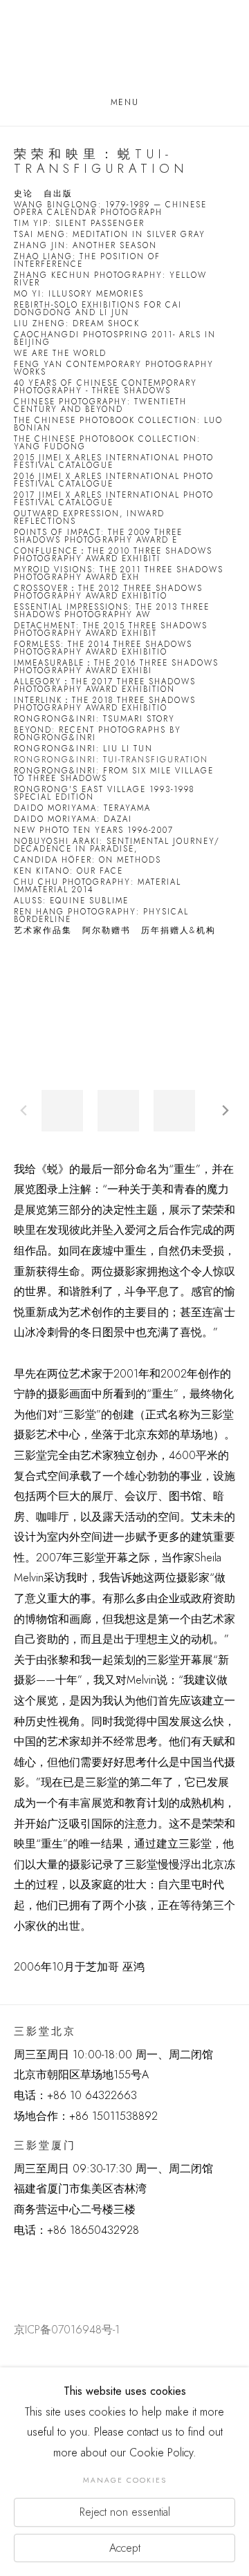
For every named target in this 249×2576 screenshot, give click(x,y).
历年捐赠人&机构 (178, 931)
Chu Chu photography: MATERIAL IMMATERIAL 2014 (98, 886)
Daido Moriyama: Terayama (82, 808)
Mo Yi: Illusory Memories (79, 294)
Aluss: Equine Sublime (71, 901)
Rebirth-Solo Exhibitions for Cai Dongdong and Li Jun (98, 309)
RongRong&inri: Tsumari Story (94, 719)
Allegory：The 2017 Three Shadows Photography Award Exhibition (105, 686)
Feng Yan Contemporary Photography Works (114, 368)
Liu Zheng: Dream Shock (77, 324)
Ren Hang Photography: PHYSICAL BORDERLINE (101, 916)
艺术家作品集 (43, 931)
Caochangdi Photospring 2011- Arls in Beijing (115, 339)
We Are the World (60, 354)
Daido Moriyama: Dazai (73, 819)
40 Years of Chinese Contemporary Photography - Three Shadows (105, 387)
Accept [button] (125, 2547)
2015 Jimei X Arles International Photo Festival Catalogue (114, 462)
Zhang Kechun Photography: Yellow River (110, 279)
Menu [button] (124, 102)
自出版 (58, 194)
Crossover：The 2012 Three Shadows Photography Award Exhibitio (108, 592)
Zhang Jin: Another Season (85, 246)
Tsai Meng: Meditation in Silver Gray (110, 235)
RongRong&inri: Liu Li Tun (83, 749)
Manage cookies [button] (125, 2480)
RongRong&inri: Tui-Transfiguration (111, 760)
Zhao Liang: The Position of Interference (87, 261)
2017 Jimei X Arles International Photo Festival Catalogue (114, 499)
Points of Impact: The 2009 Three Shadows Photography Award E (98, 536)
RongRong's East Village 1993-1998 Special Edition (104, 793)
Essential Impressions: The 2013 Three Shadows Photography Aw (112, 611)
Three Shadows (124, 49)
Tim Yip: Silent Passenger (79, 224)
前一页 (24, 1111)
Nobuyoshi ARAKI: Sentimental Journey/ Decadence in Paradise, (117, 845)
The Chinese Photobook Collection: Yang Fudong (107, 443)
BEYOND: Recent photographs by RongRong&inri (98, 734)
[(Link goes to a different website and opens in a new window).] (16, 2264)
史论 (24, 194)
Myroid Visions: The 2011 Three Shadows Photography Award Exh (119, 574)
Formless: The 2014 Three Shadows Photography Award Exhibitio (103, 648)
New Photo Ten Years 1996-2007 (94, 830)
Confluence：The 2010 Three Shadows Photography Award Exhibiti (113, 555)
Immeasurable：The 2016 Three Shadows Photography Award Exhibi (116, 667)
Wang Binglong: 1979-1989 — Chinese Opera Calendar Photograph (110, 209)
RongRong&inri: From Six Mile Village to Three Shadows (114, 775)
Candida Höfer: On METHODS (87, 860)
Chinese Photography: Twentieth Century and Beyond (100, 406)
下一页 (225, 1111)
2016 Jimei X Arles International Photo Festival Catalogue (114, 480)
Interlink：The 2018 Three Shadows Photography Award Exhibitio (105, 704)
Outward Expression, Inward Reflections (89, 518)
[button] (62, 1111)
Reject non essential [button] (125, 2512)
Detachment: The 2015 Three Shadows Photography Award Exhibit (111, 630)
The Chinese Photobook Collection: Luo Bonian (118, 424)
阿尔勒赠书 (107, 931)
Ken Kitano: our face (68, 871)
